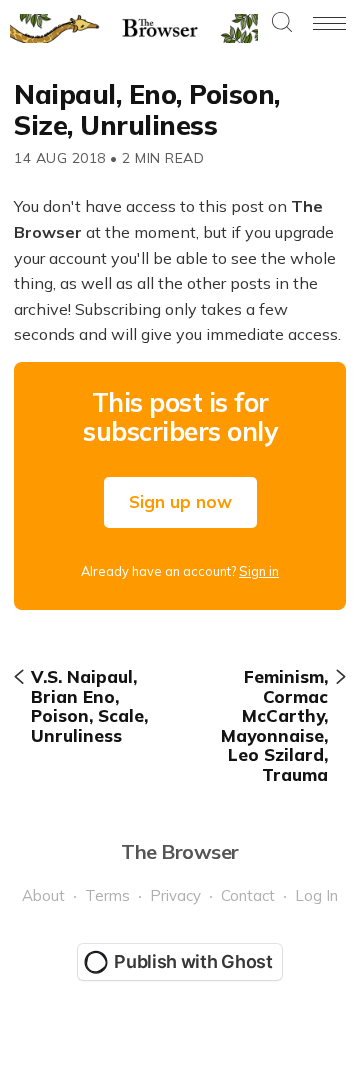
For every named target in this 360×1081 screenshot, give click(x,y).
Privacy (175, 895)
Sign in (259, 571)
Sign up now (180, 501)
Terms (107, 895)
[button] (282, 23)
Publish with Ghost (193, 961)
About (43, 895)
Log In (316, 895)
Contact (248, 895)
